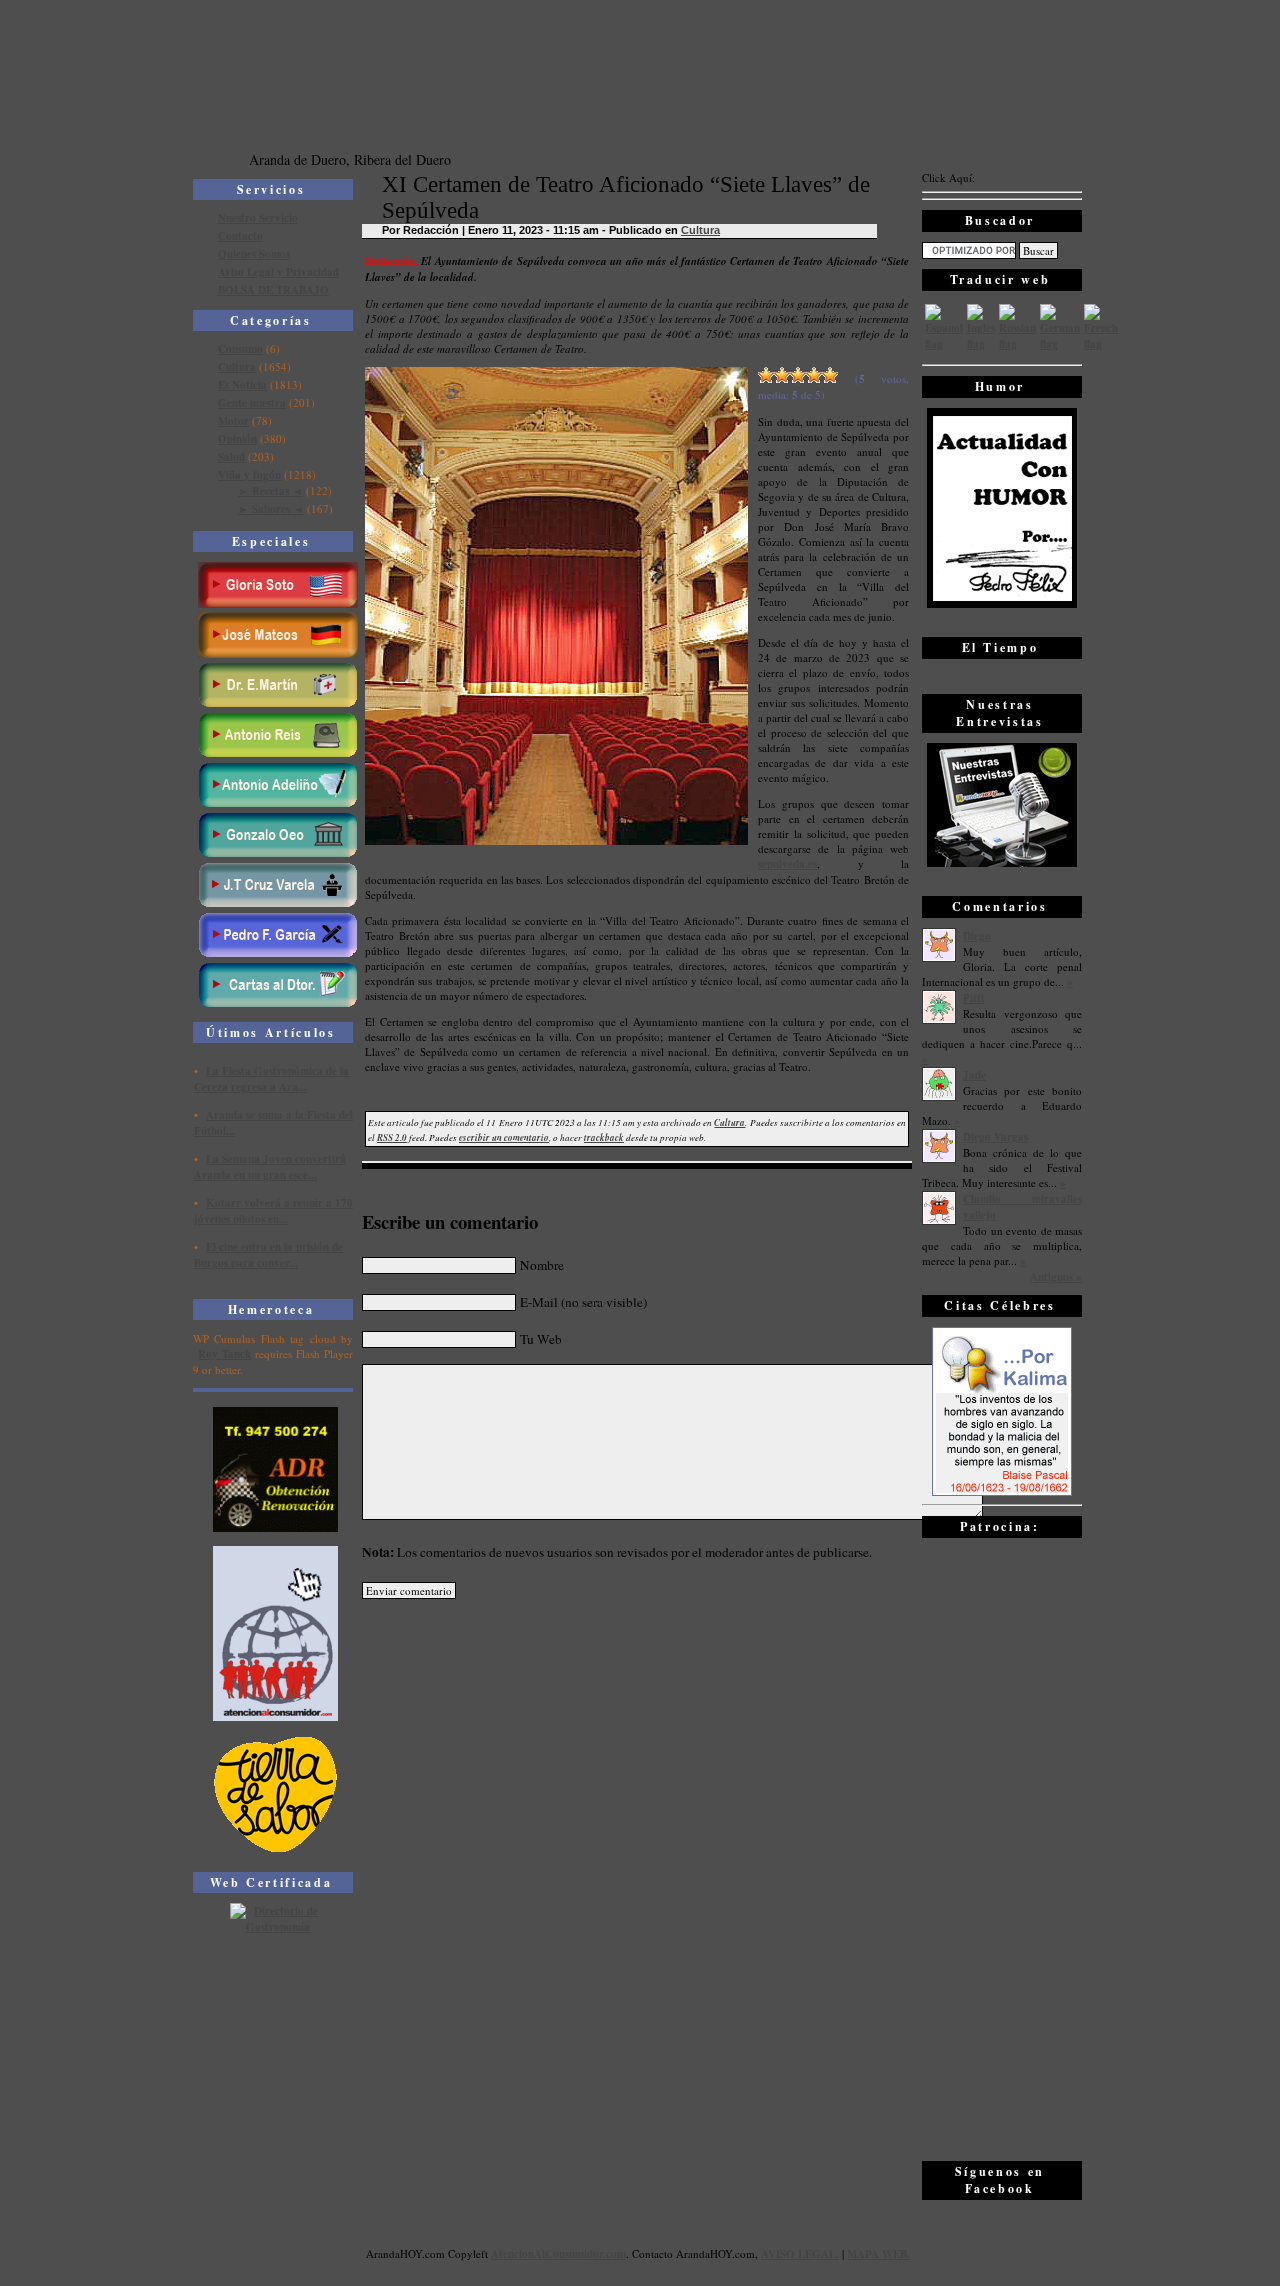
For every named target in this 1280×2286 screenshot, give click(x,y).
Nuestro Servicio (258, 218)
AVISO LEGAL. (800, 2254)
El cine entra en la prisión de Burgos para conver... (268, 1255)
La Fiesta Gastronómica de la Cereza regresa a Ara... (271, 1079)
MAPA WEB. (878, 2254)
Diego (977, 936)
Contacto (240, 236)
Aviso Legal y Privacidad (278, 272)
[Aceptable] (782, 375)
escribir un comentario (504, 1137)
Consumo (240, 349)
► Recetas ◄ (270, 491)
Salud (231, 457)
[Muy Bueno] (814, 375)
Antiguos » (1056, 1277)
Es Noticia (242, 385)
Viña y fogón (249, 475)
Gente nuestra (252, 403)
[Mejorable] (766, 375)
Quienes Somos (254, 254)
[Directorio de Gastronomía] (276, 1927)
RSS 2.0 (392, 1137)
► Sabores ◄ (271, 509)
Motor (233, 421)
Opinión (237, 439)
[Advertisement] (1002, 1848)
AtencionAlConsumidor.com (558, 2254)
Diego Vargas (995, 1137)
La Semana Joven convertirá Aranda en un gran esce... (270, 1167)
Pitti (973, 998)
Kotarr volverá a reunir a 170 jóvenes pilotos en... (273, 1211)
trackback (604, 1137)
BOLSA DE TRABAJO (273, 290)
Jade (974, 1075)
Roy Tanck (224, 1354)
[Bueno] (798, 375)
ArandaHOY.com (715, 2253)
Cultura (237, 367)
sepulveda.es (787, 864)
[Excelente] (830, 375)
